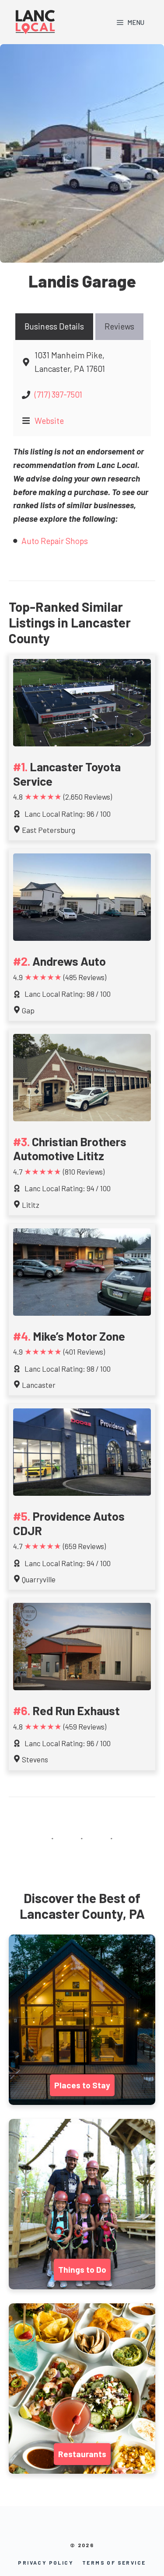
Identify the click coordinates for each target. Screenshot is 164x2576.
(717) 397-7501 (58, 394)
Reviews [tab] (119, 326)
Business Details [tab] (54, 326)
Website (49, 421)
